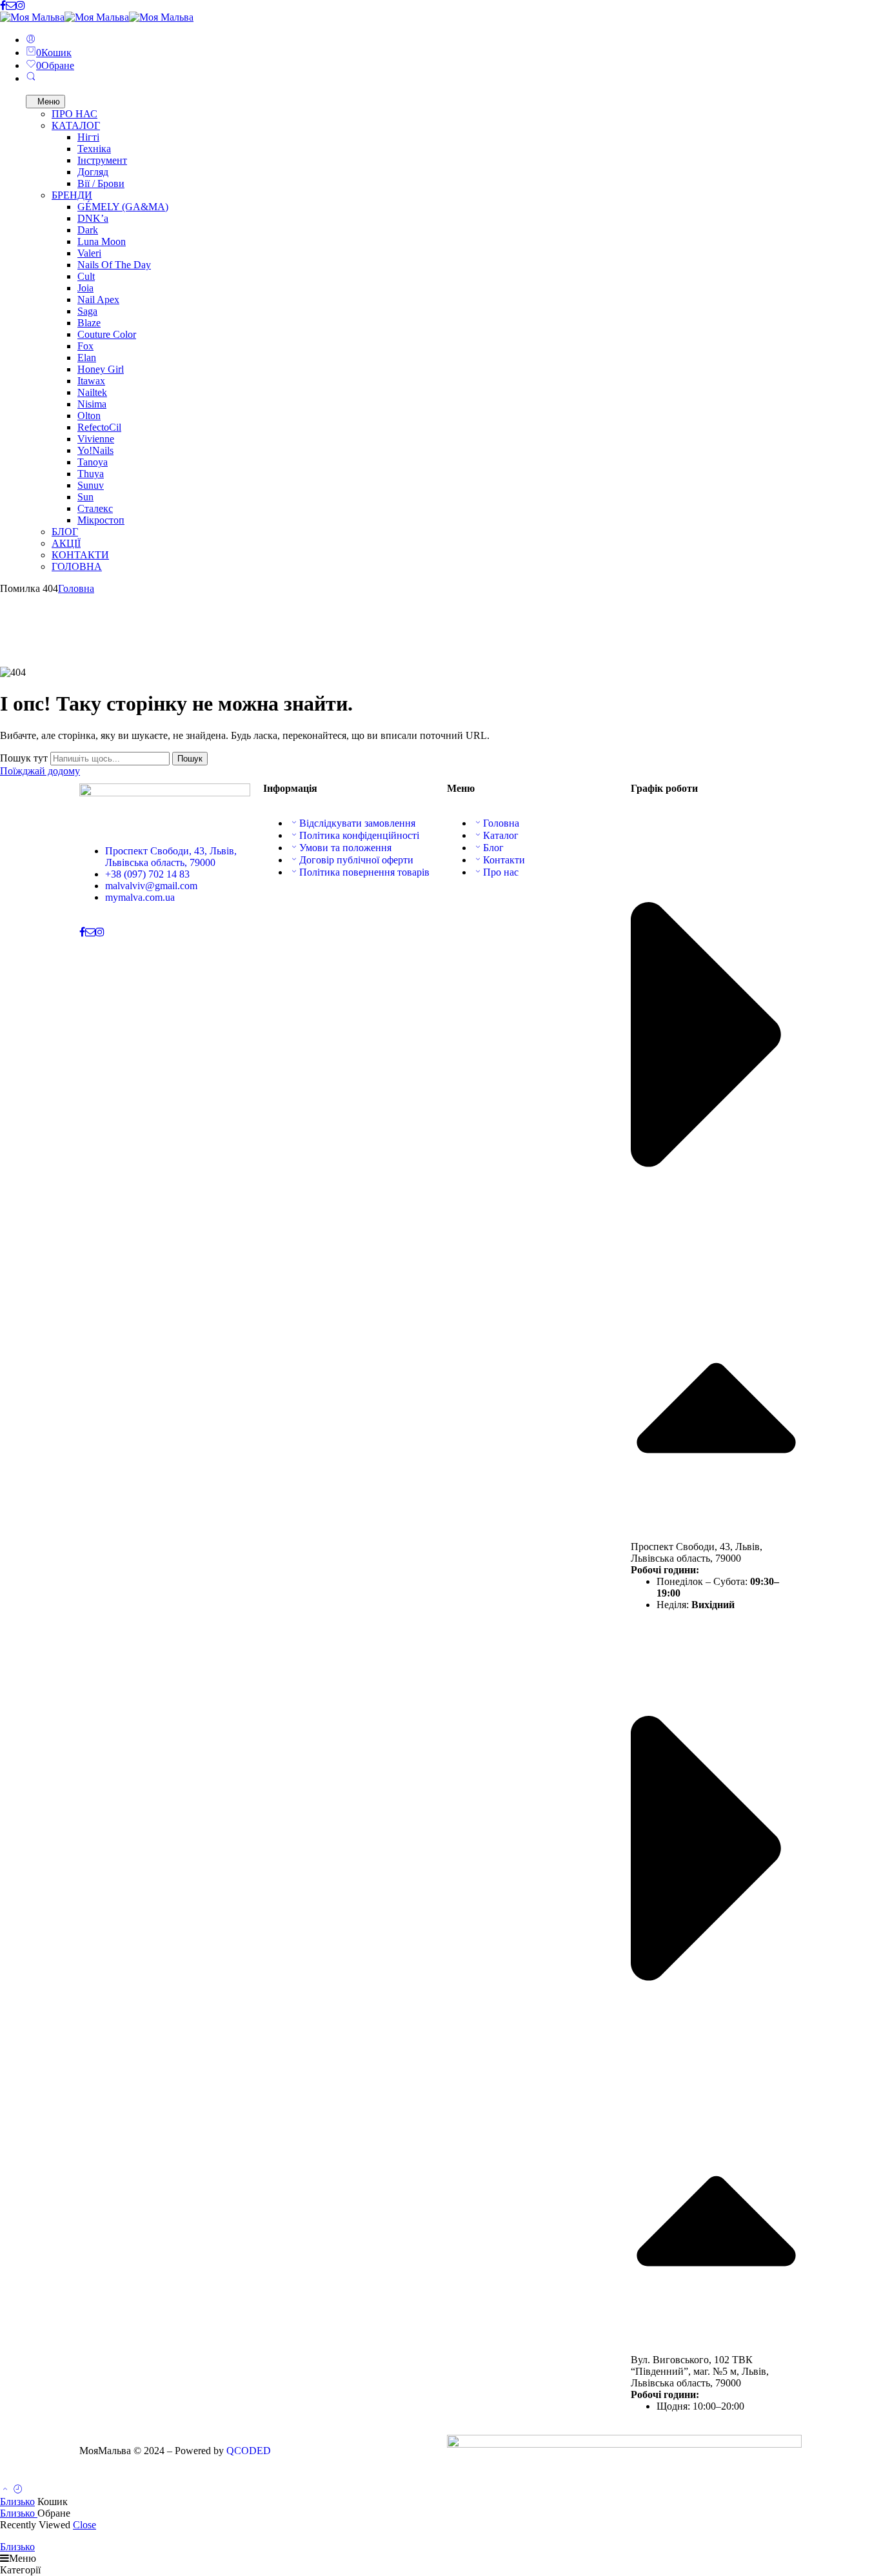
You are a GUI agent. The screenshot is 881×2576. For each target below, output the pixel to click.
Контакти (504, 860)
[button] (716, 1185)
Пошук (190, 759)
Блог (493, 848)
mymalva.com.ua (140, 897)
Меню (49, 102)
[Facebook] (3, 5)
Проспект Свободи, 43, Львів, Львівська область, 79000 (171, 857)
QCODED (249, 2451)
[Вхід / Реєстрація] (31, 40)
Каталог (501, 835)
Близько (17, 2502)
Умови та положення (345, 848)
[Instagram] (21, 5)
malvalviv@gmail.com (151, 886)
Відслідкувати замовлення (357, 823)
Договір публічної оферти (356, 860)
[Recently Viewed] (18, 2490)
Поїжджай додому (40, 771)
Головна (76, 588)
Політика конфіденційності (359, 835)
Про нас (501, 872)
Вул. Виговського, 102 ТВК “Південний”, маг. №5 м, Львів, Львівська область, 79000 (700, 2371)
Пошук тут (25, 758)
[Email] (11, 5)
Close (84, 2525)
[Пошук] (31, 78)
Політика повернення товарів (364, 872)
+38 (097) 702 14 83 (147, 874)
